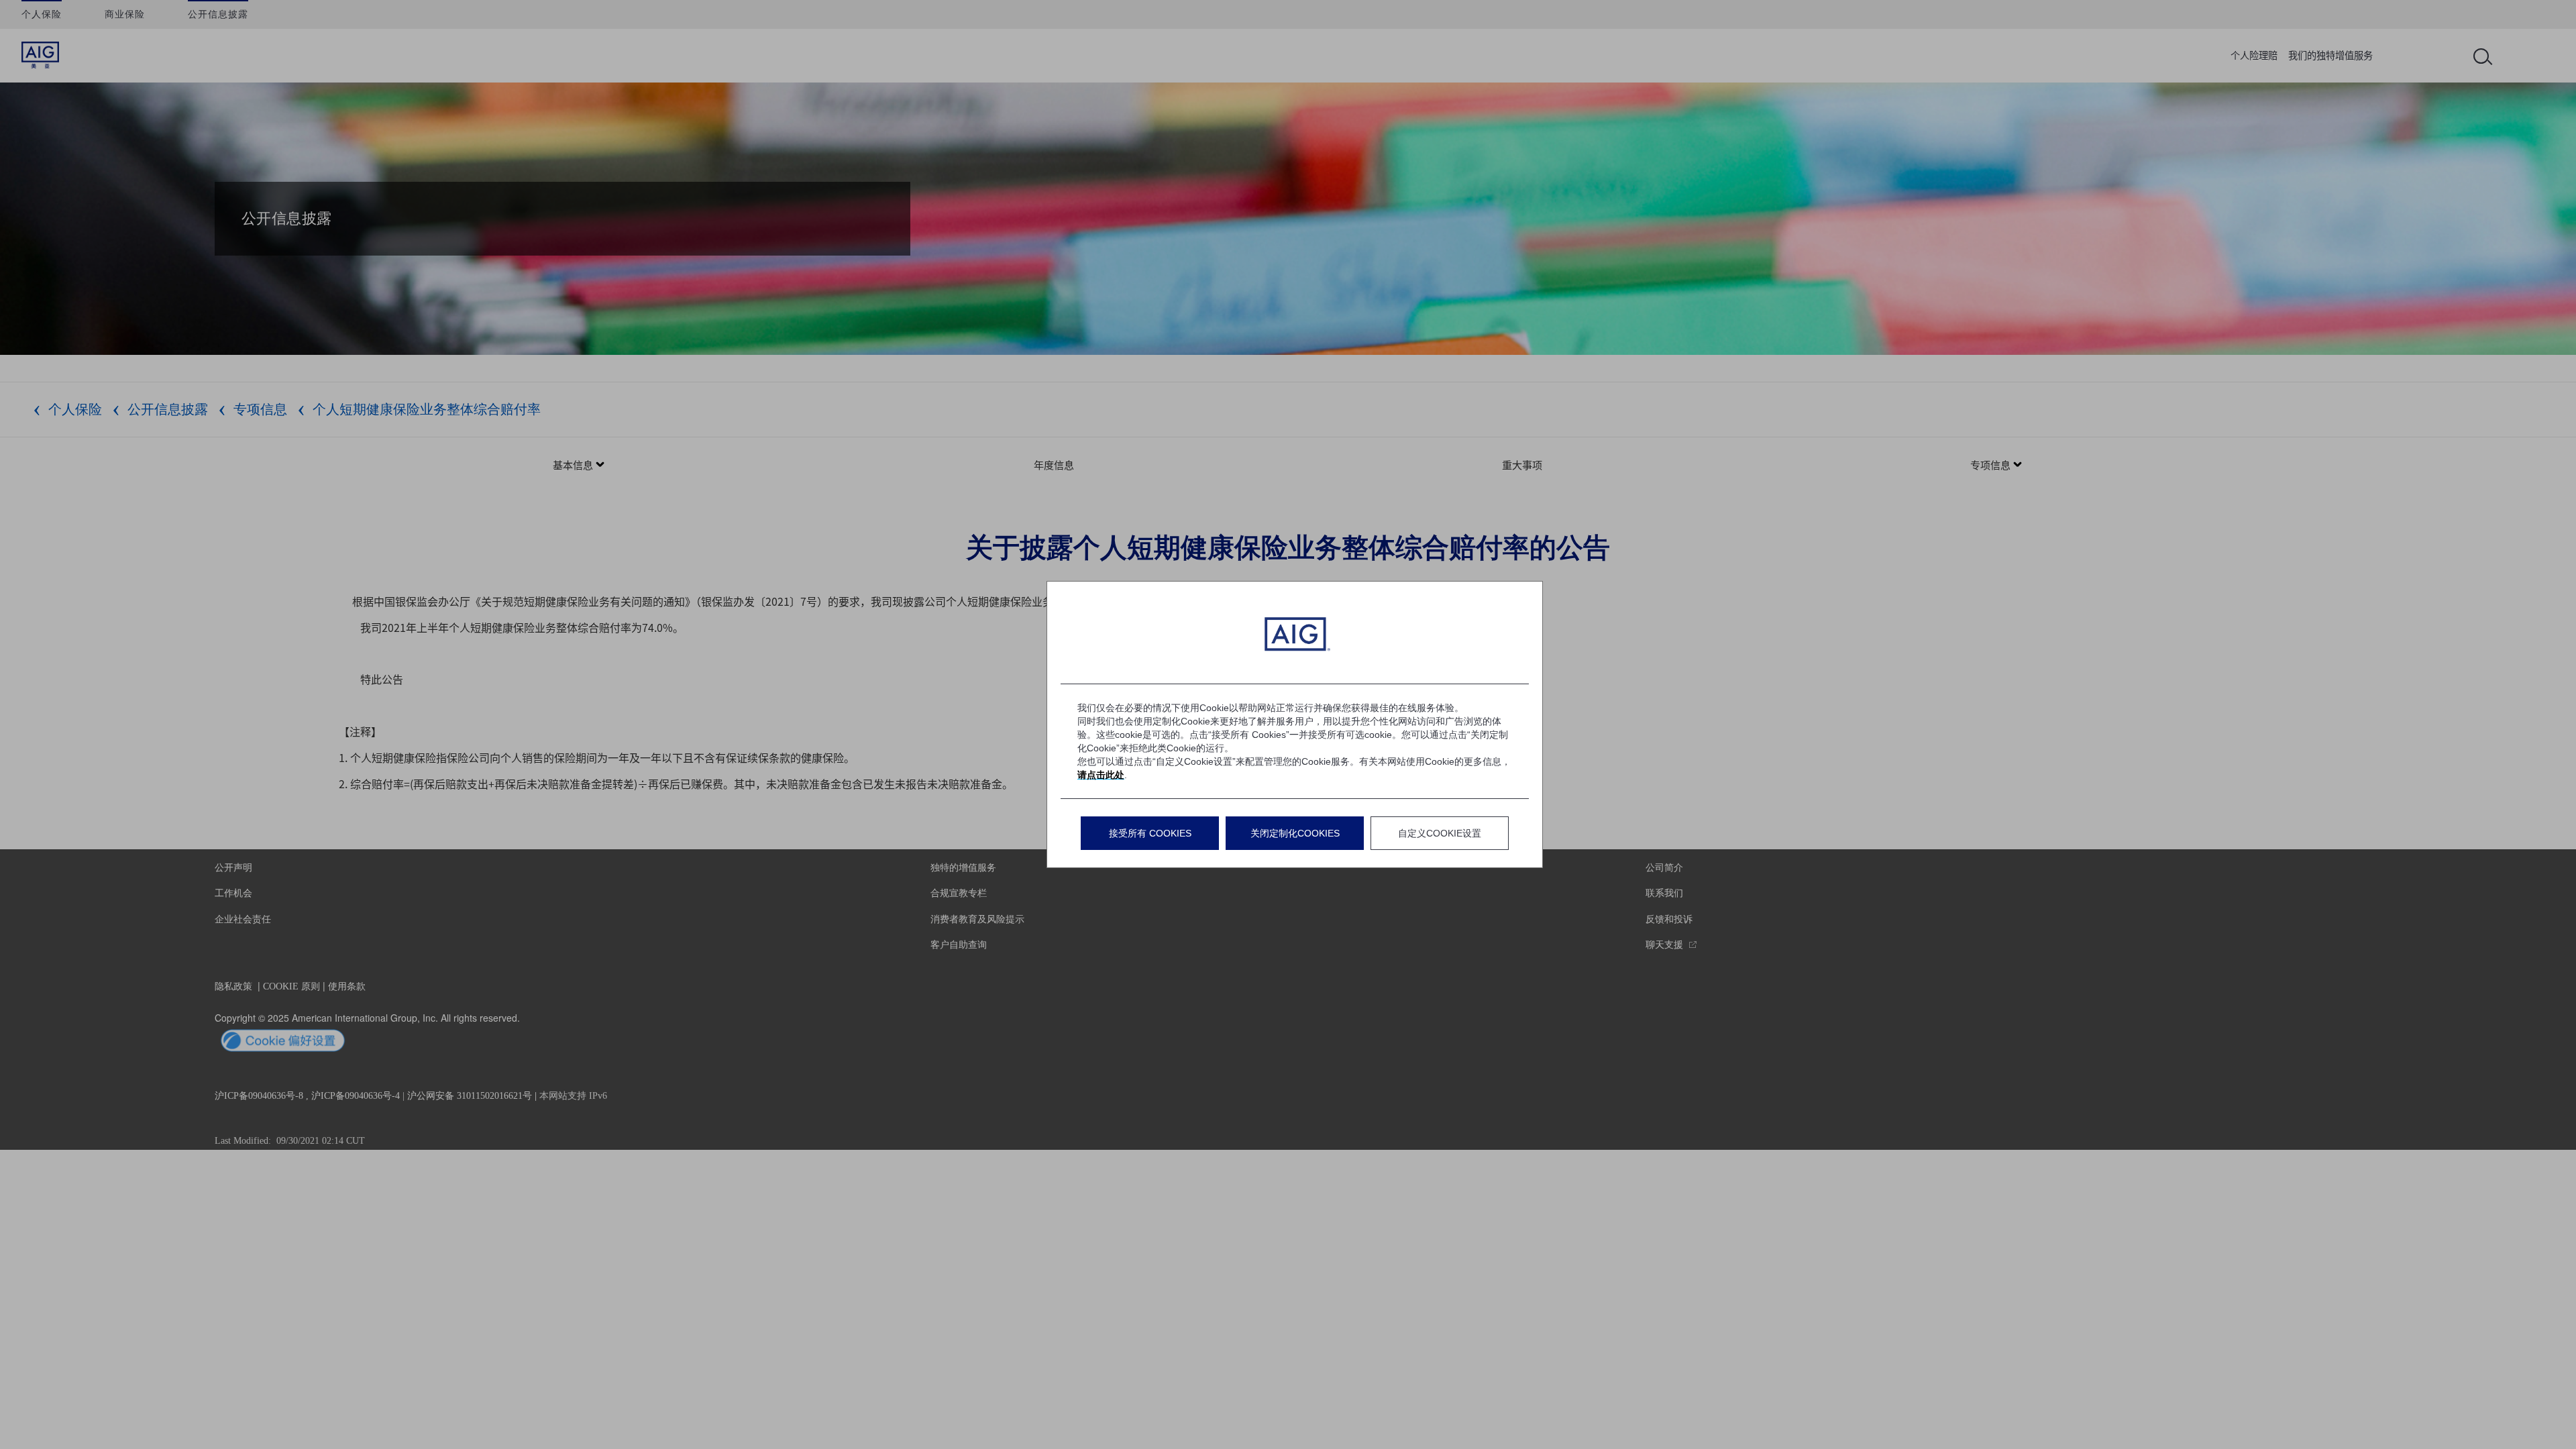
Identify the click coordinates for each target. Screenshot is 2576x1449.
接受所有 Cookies (1150, 833)
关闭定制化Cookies (1295, 833)
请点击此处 (1101, 775)
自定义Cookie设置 (1440, 833)
